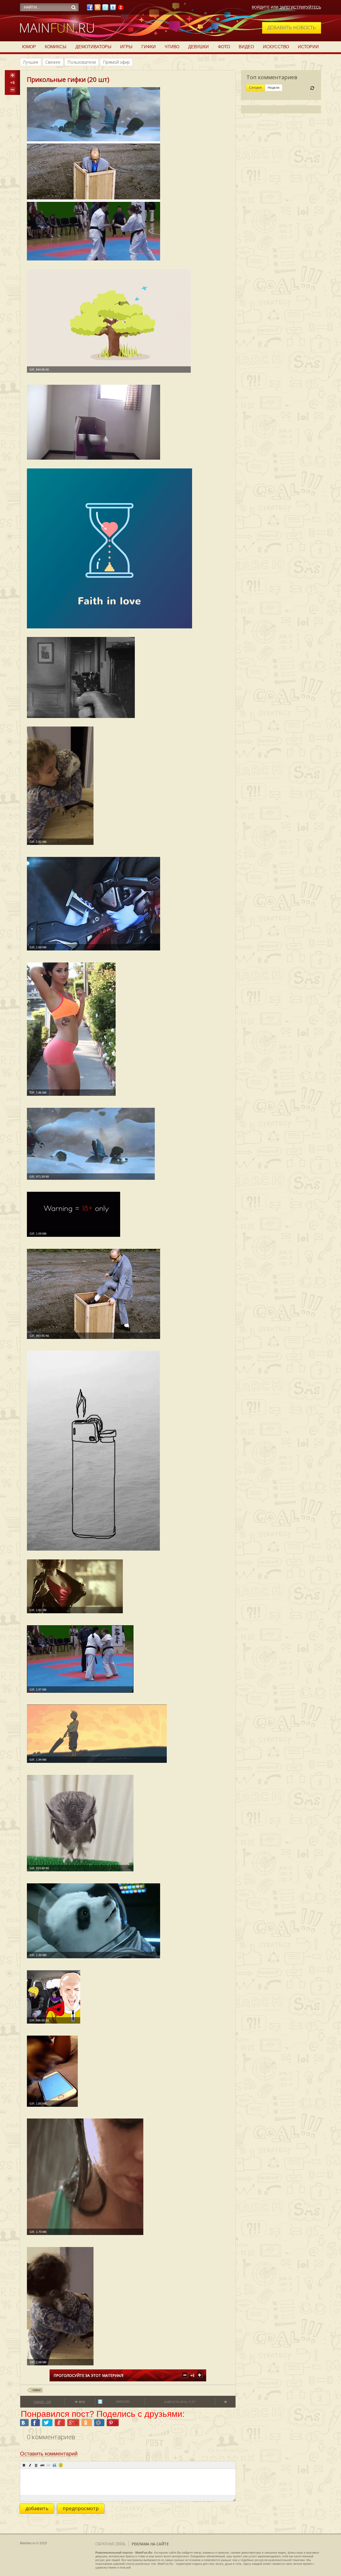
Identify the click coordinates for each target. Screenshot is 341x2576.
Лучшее (31, 62)
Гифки (149, 47)
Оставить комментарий (49, 2454)
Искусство (276, 47)
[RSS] (98, 9)
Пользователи (82, 62)
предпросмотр (81, 2508)
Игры (126, 47)
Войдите (261, 7)
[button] (24, 2465)
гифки (36, 2390)
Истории (308, 47)
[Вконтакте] (113, 9)
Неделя (274, 88)
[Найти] (74, 7)
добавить (37, 2508)
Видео (246, 47)
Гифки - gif (42, 2402)
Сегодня (255, 88)
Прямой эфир (116, 62)
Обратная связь (111, 2544)
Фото (224, 47)
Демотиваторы (93, 47)
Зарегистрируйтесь (300, 7)
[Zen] (121, 9)
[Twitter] (105, 9)
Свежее (53, 62)
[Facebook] (90, 9)
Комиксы (56, 47)
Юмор (29, 47)
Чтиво (172, 47)
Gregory (123, 2402)
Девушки (198, 47)
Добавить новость (292, 27)
